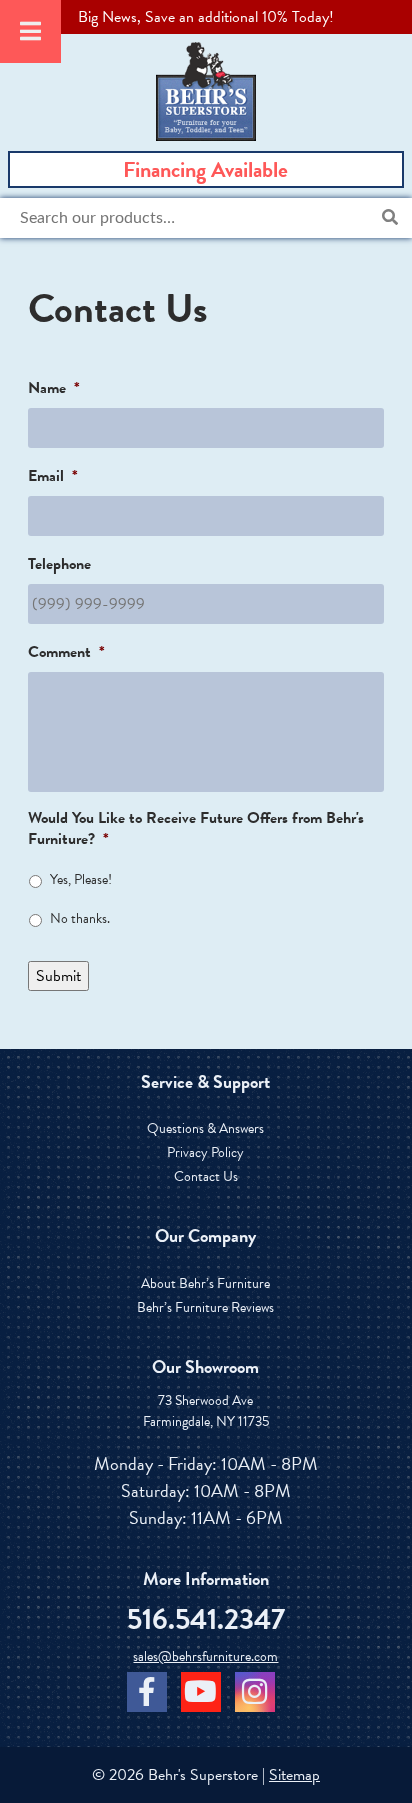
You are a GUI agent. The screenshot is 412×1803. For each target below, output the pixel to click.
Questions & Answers (205, 1128)
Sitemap (294, 1775)
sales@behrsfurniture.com (205, 1656)
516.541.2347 (206, 1619)
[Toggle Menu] (30, 31)
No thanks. (80, 918)
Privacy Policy (205, 1152)
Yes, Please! (81, 879)
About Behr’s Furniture (205, 1283)
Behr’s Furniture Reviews (205, 1307)
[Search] (390, 218)
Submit (58, 976)
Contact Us (206, 1176)
